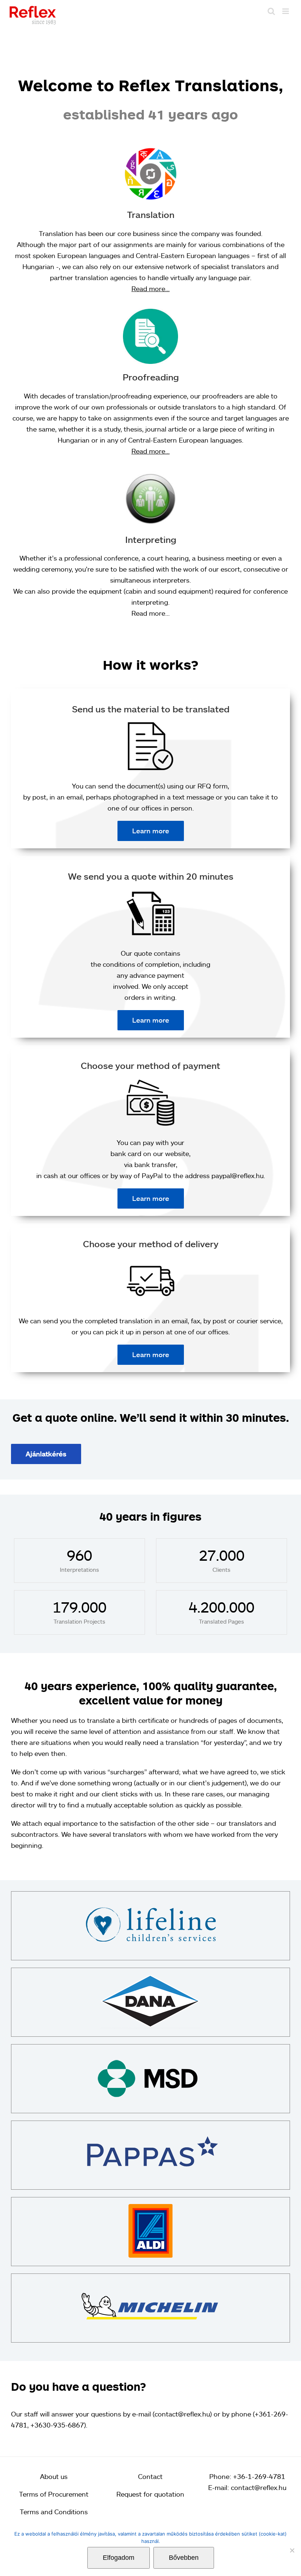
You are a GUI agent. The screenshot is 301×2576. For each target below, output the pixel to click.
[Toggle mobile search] (271, 11)
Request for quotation (150, 2494)
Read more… (150, 289)
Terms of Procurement (54, 2494)
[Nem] (292, 2550)
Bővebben (184, 2558)
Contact (150, 2476)
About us (54, 2476)
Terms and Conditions (54, 2512)
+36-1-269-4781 (259, 2476)
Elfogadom (119, 2558)
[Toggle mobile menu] (286, 11)
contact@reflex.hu (259, 2487)
